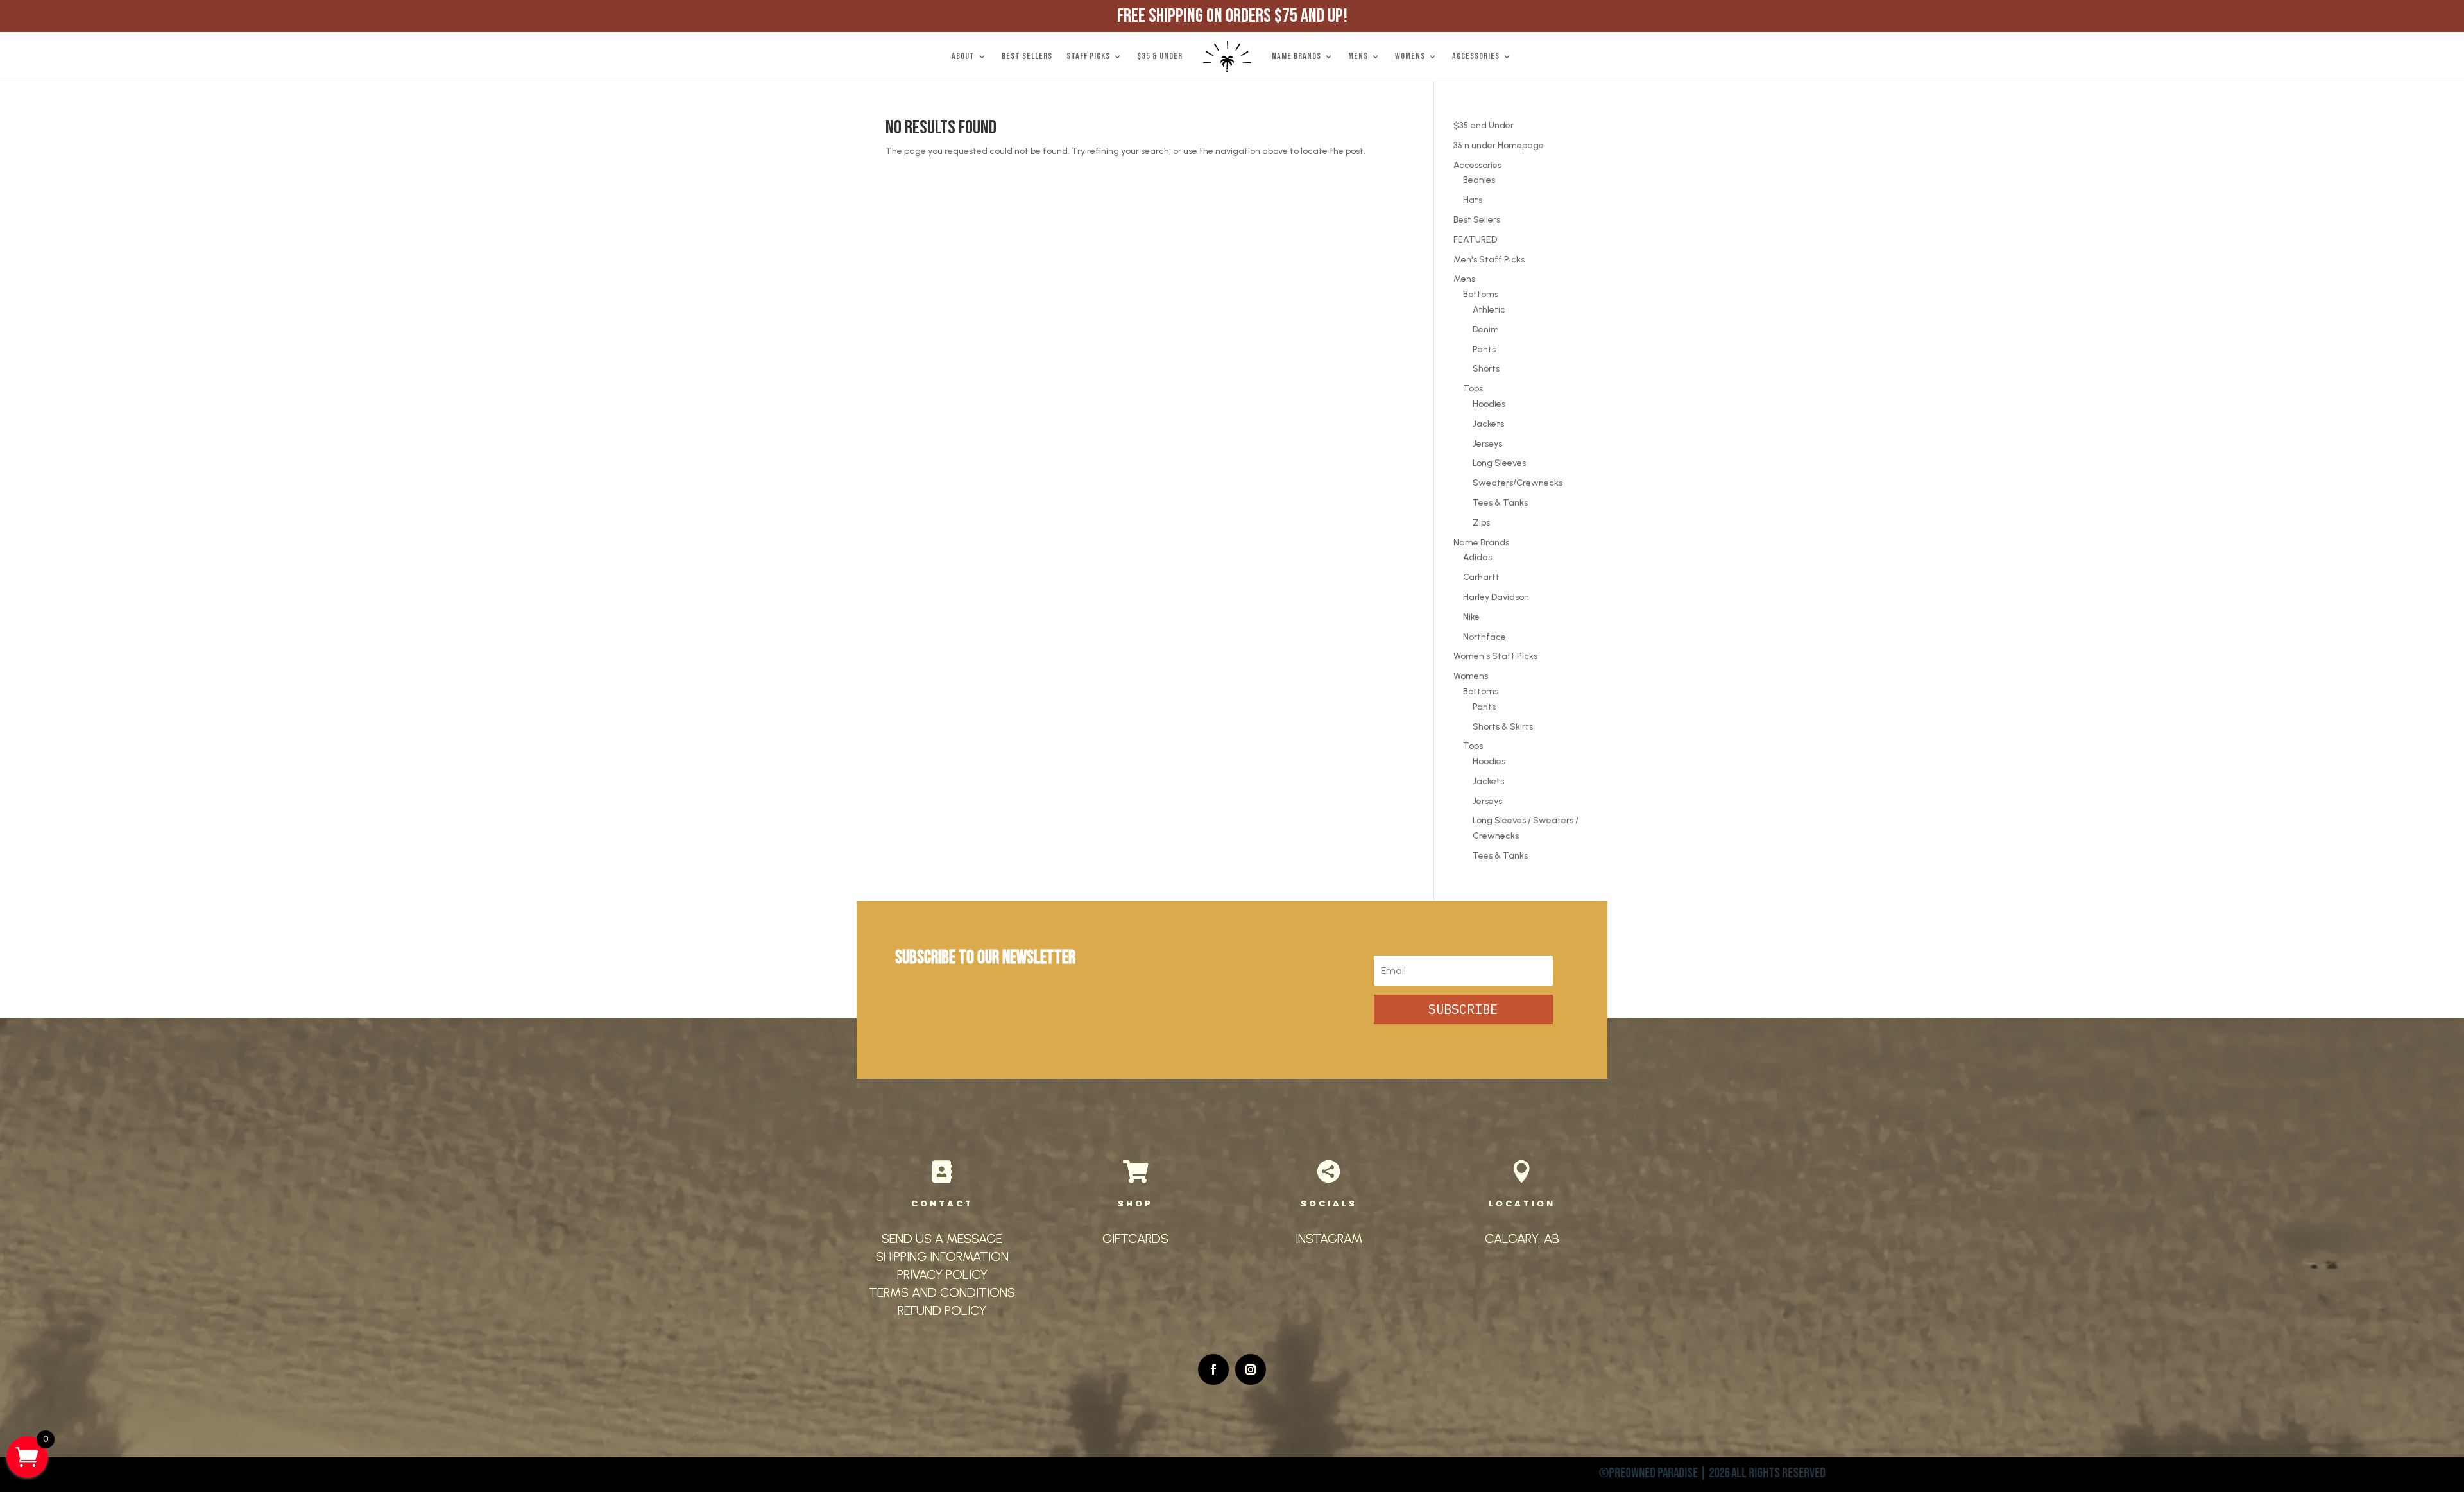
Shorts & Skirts (1503, 727)
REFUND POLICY (942, 1310)
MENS (1358, 56)
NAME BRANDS (1296, 56)
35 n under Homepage (1499, 145)
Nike (1471, 617)
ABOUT (963, 56)
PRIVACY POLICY (942, 1274)
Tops (1473, 389)
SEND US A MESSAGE (942, 1239)
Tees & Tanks (1500, 503)
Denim (1486, 330)
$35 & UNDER (1160, 56)
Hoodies (1489, 404)
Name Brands (1481, 543)
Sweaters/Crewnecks (1518, 483)
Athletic (1489, 310)
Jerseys (1487, 444)
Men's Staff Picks (1489, 260)
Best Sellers (1477, 220)
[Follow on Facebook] (1213, 1369)
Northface (1484, 637)
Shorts (1486, 369)
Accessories (1477, 165)
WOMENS (1410, 56)
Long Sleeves (1499, 463)
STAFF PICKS (1088, 56)
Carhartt (1481, 577)
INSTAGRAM (1329, 1239)
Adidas (1477, 557)
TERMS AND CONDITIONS (942, 1292)
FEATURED (1475, 240)
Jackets (1488, 424)
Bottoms (1481, 294)
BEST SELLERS (1027, 56)
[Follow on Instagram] (1251, 1369)
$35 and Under (1484, 125)
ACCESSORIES (1476, 56)
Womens (1471, 676)
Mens (1464, 279)
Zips (1481, 523)
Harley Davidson (1496, 597)
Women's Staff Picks (1495, 656)
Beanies (1479, 180)
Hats (1473, 200)
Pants (1484, 349)
